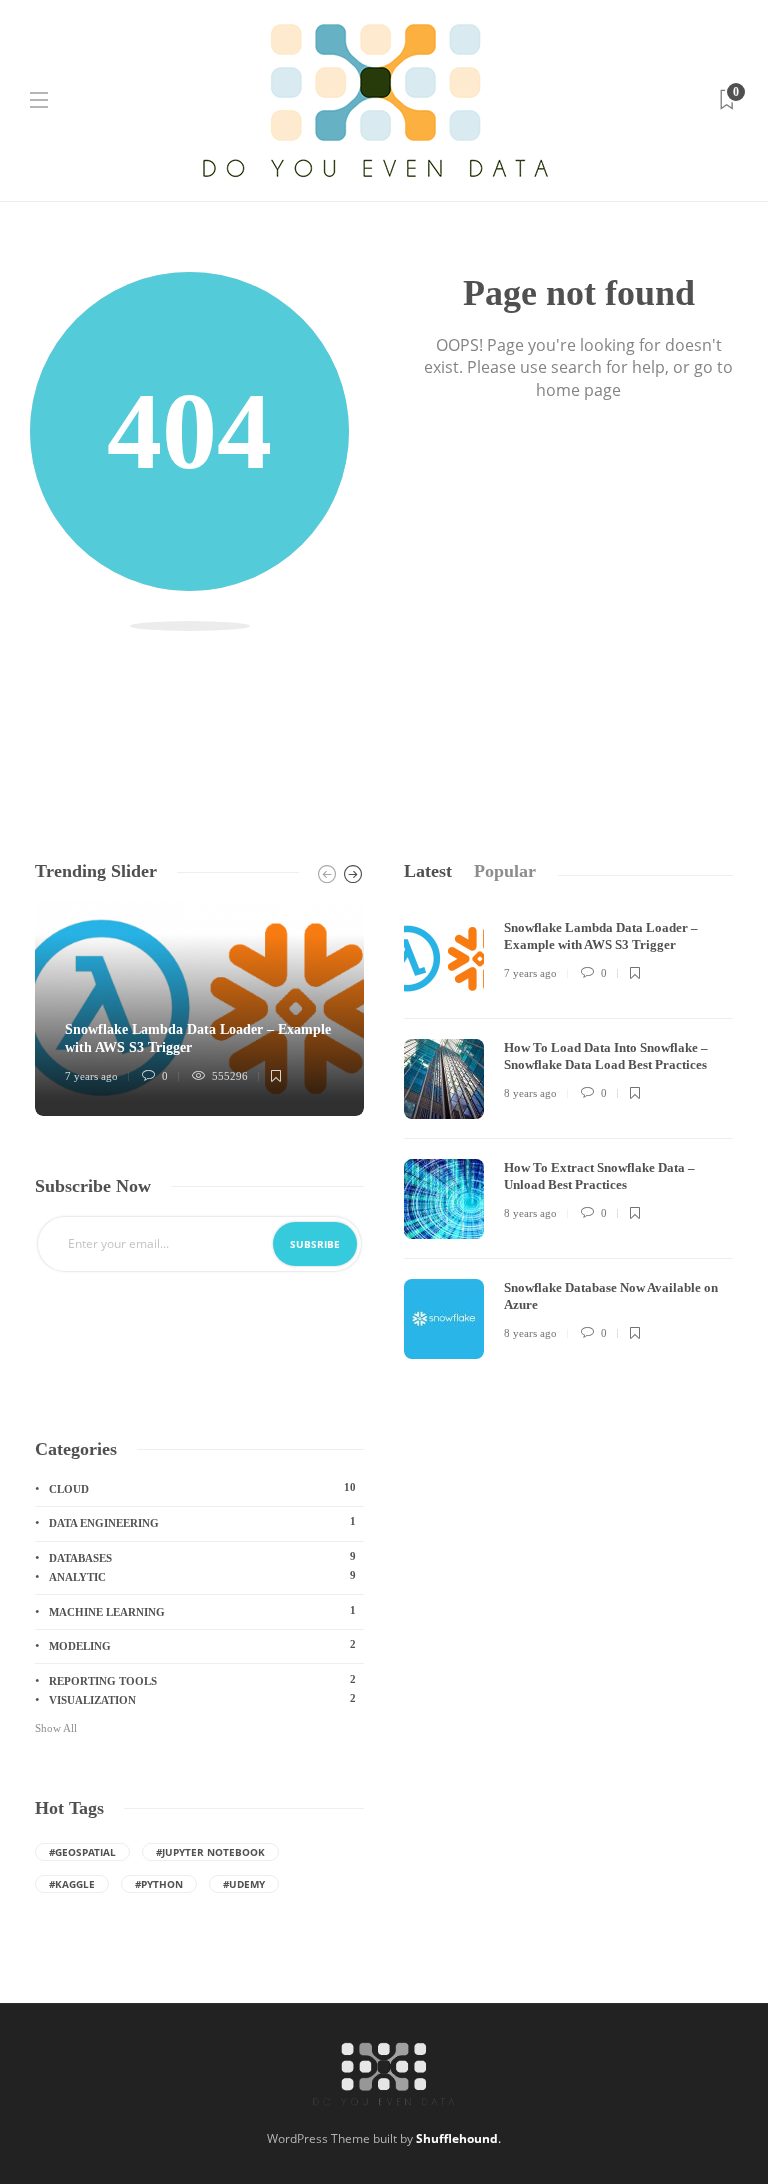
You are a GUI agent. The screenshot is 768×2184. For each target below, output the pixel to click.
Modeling (202, 1645)
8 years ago (530, 1093)
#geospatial (82, 1852)
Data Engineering (202, 1522)
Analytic (202, 1576)
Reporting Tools (202, 1680)
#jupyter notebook (210, 1852)
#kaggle (72, 1884)
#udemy (244, 1884)
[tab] (428, 871)
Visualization (202, 1699)
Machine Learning (202, 1611)
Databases (202, 1557)
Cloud (202, 1488)
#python (159, 1884)
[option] (199, 1009)
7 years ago (91, 1076)
